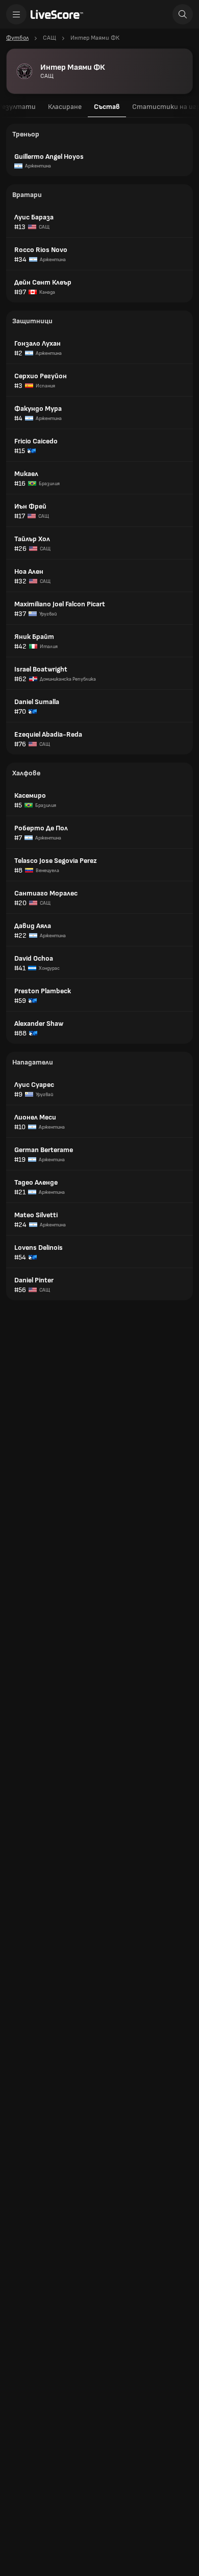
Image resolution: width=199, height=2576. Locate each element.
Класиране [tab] (65, 107)
